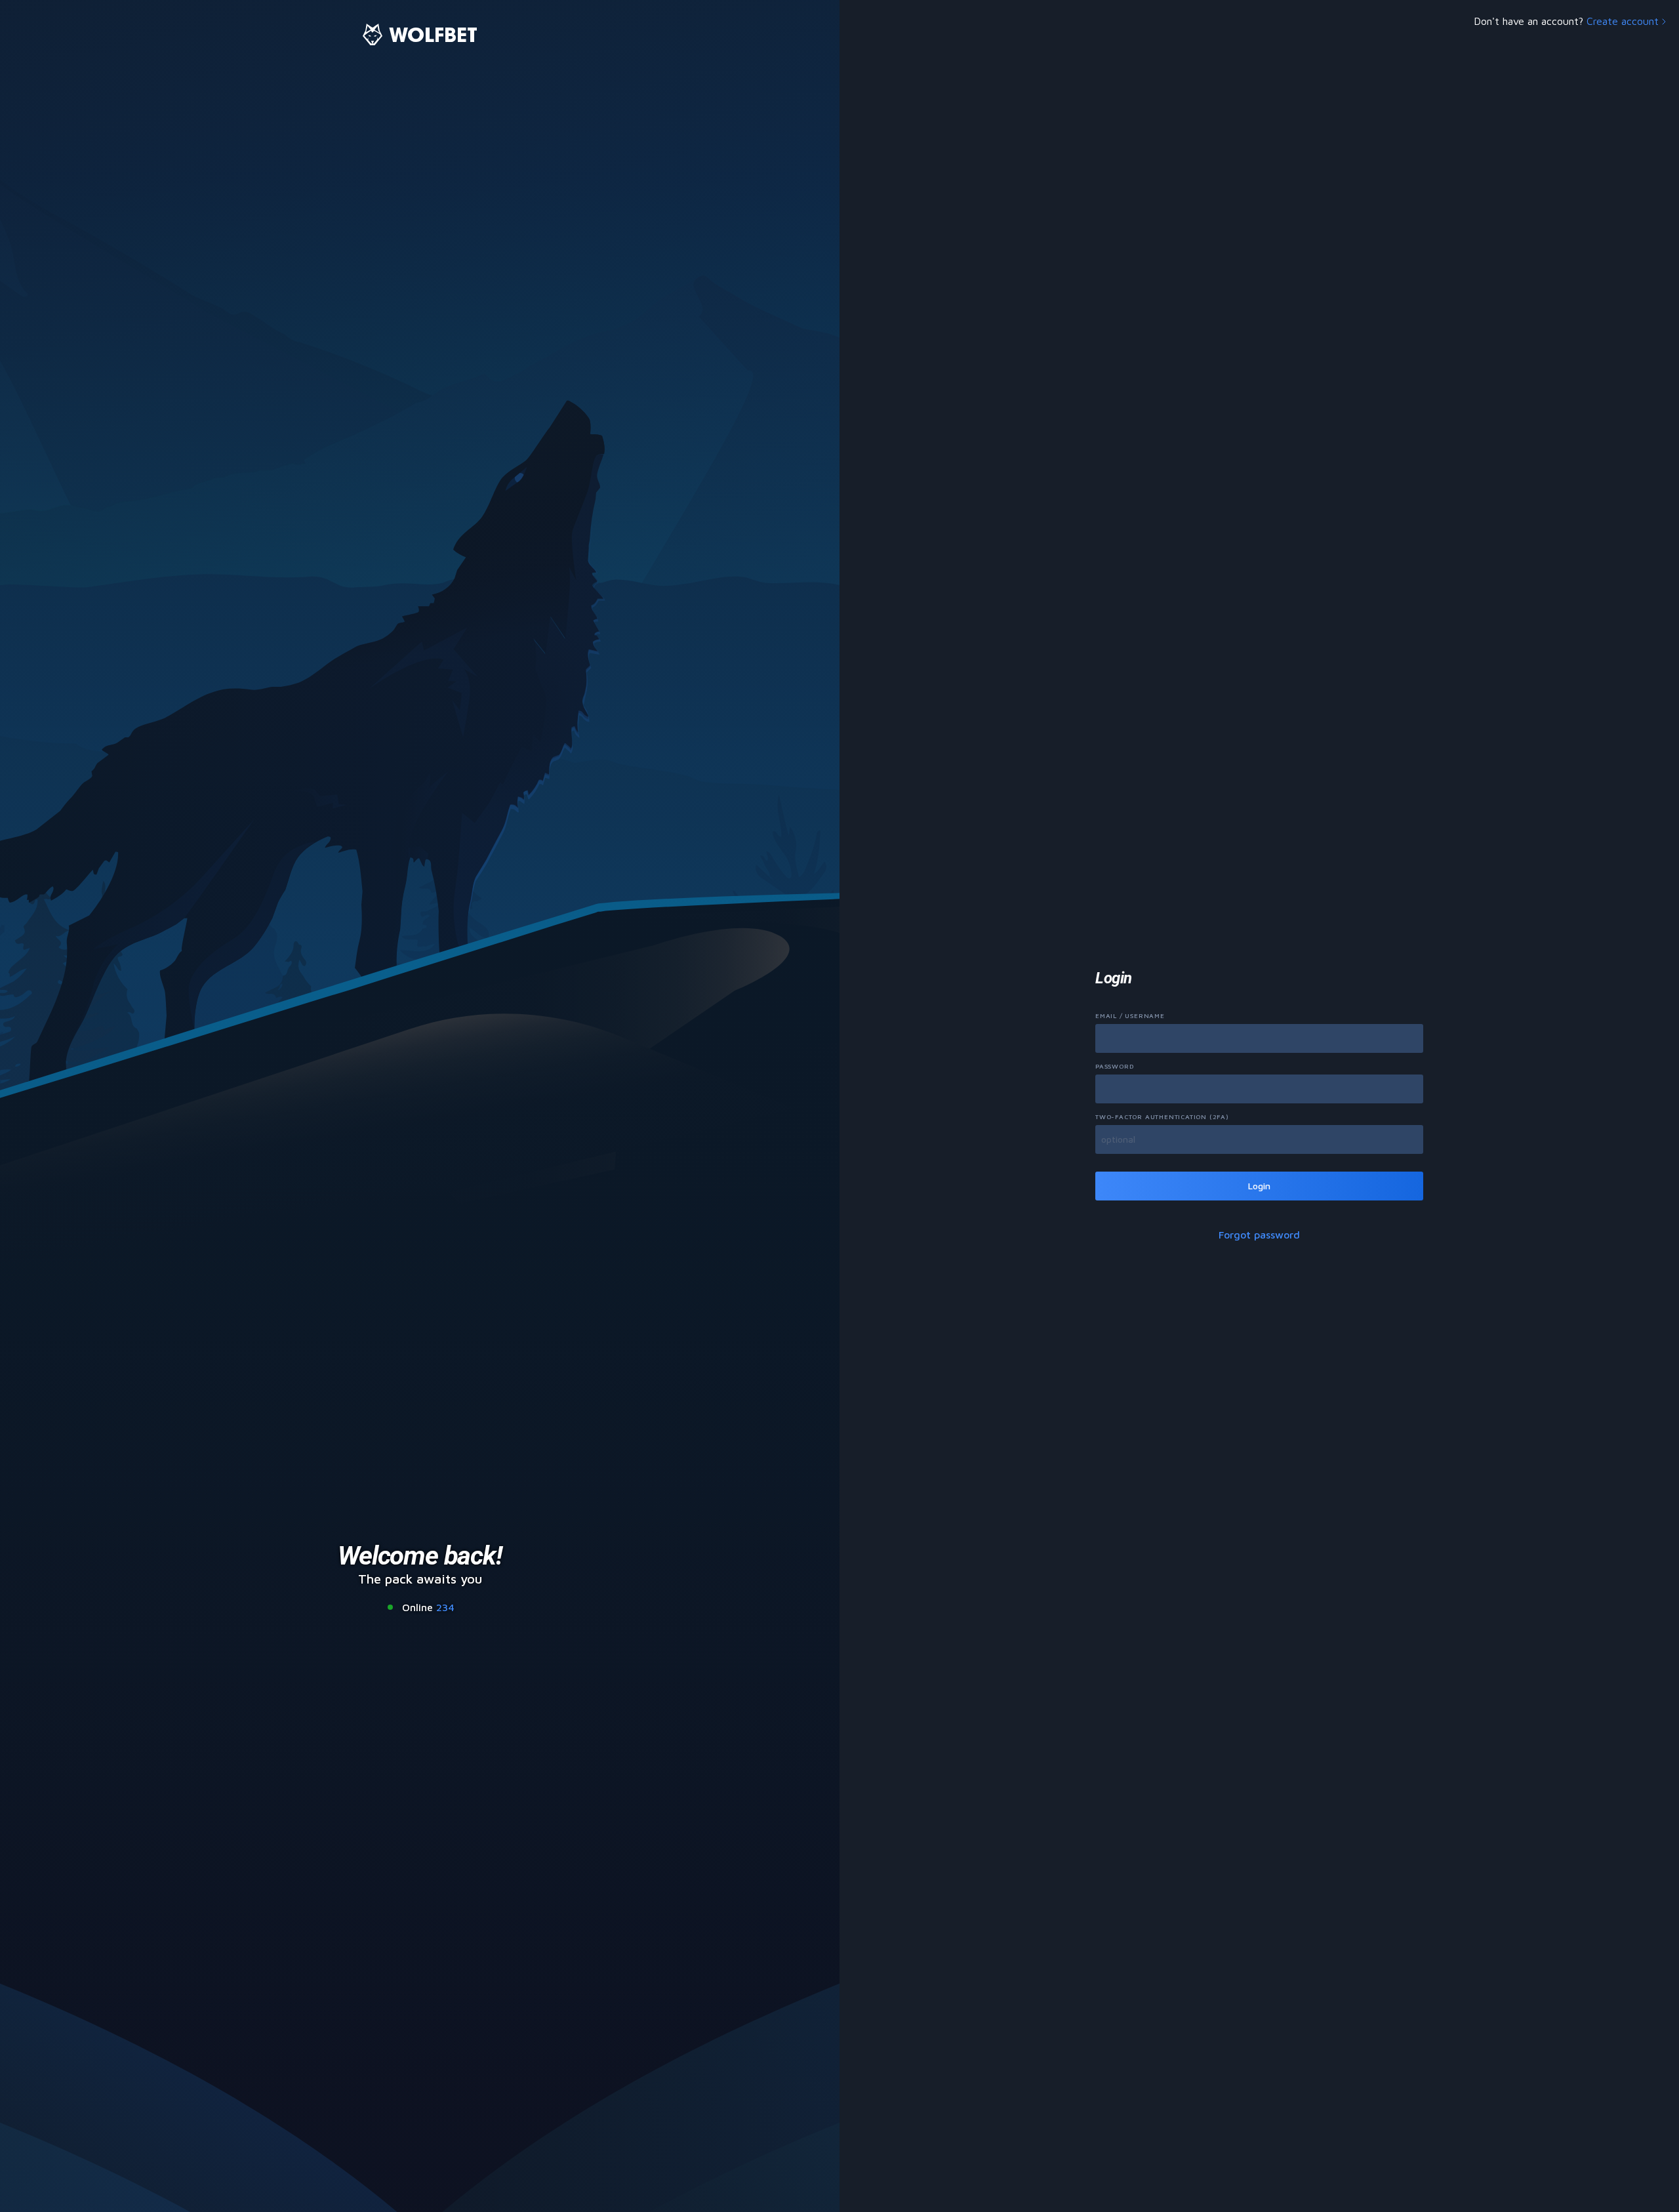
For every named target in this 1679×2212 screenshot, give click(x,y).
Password (1114, 1066)
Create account (1623, 21)
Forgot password (1259, 1235)
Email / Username (1130, 1015)
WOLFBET (433, 34)
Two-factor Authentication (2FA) (1162, 1116)
